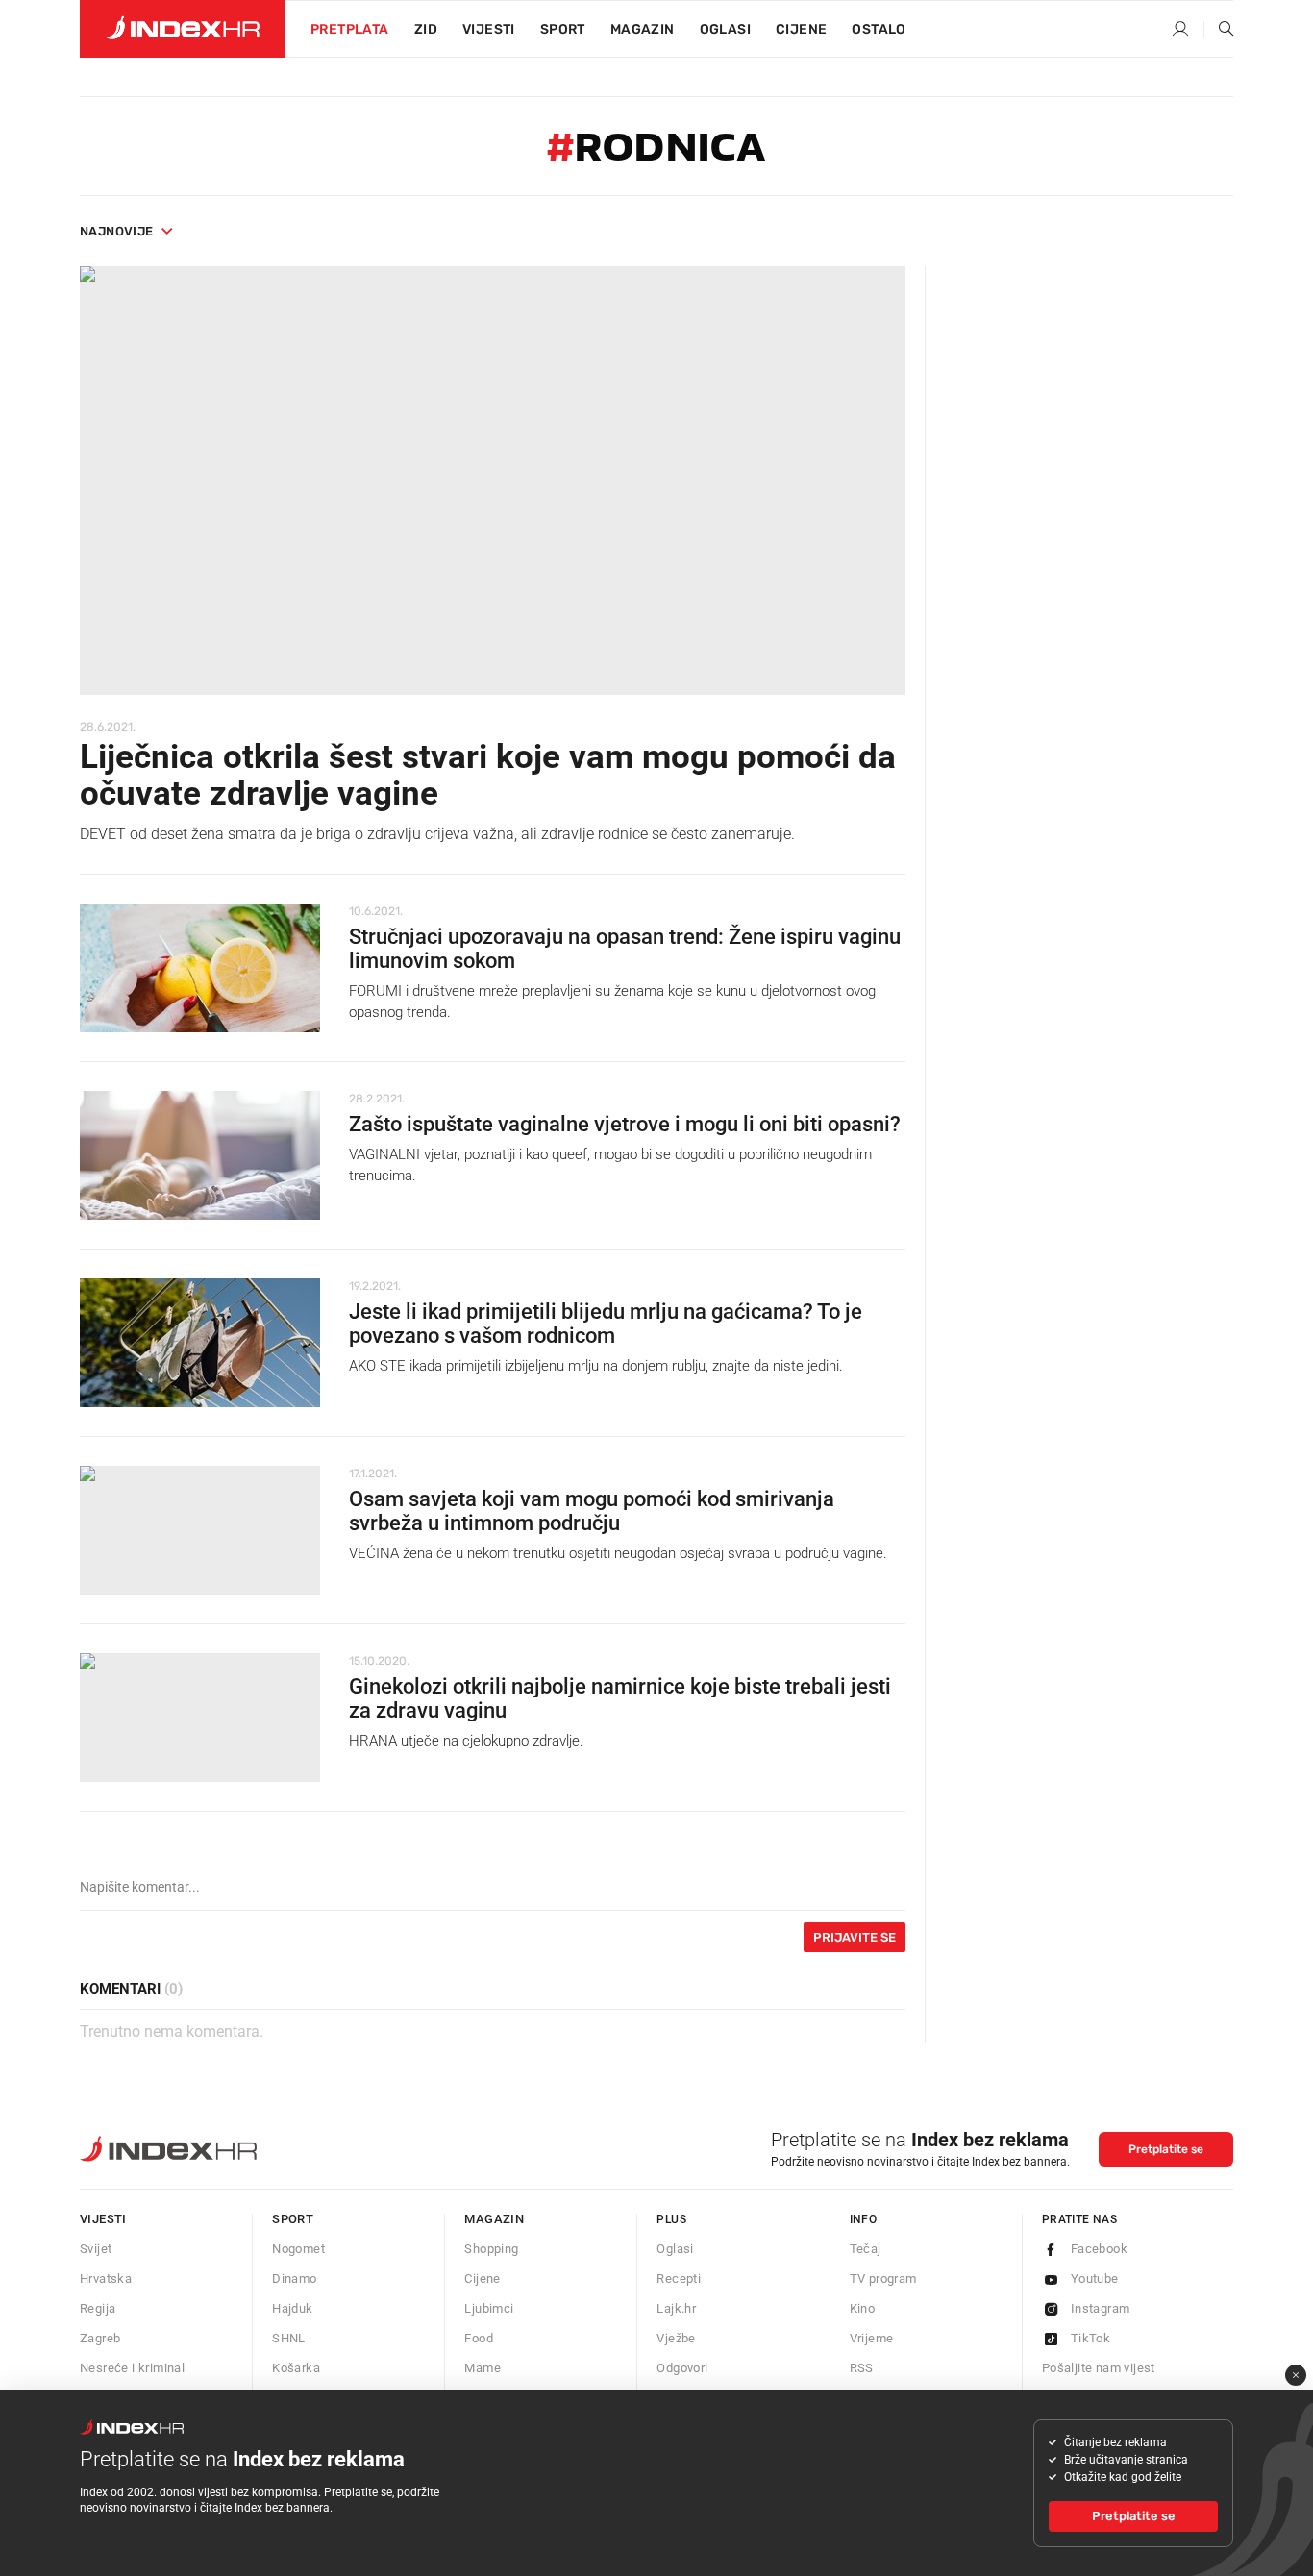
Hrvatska (106, 2279)
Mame (483, 2368)
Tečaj (866, 2249)
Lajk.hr (676, 2308)
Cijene (801, 29)
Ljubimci (489, 2308)
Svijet (96, 2249)
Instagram (1101, 2308)
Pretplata (350, 29)
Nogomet (298, 2249)
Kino (863, 2308)
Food (479, 2338)
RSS (862, 2368)
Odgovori (682, 2368)
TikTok (1090, 2338)
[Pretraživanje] (1219, 30)
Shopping (491, 2249)
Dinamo (294, 2279)
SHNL (289, 2338)
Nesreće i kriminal (132, 2368)
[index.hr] (183, 29)
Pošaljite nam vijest (1099, 2368)
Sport (563, 29)
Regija (98, 2308)
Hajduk (292, 2308)
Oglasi (725, 29)
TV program (883, 2279)
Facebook (1099, 2249)
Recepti (679, 2279)
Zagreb (100, 2338)
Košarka (296, 2368)
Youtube (1095, 2279)
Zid (426, 29)
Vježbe (676, 2338)
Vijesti (489, 29)
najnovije (117, 231)
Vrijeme (872, 2338)
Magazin (494, 2219)
